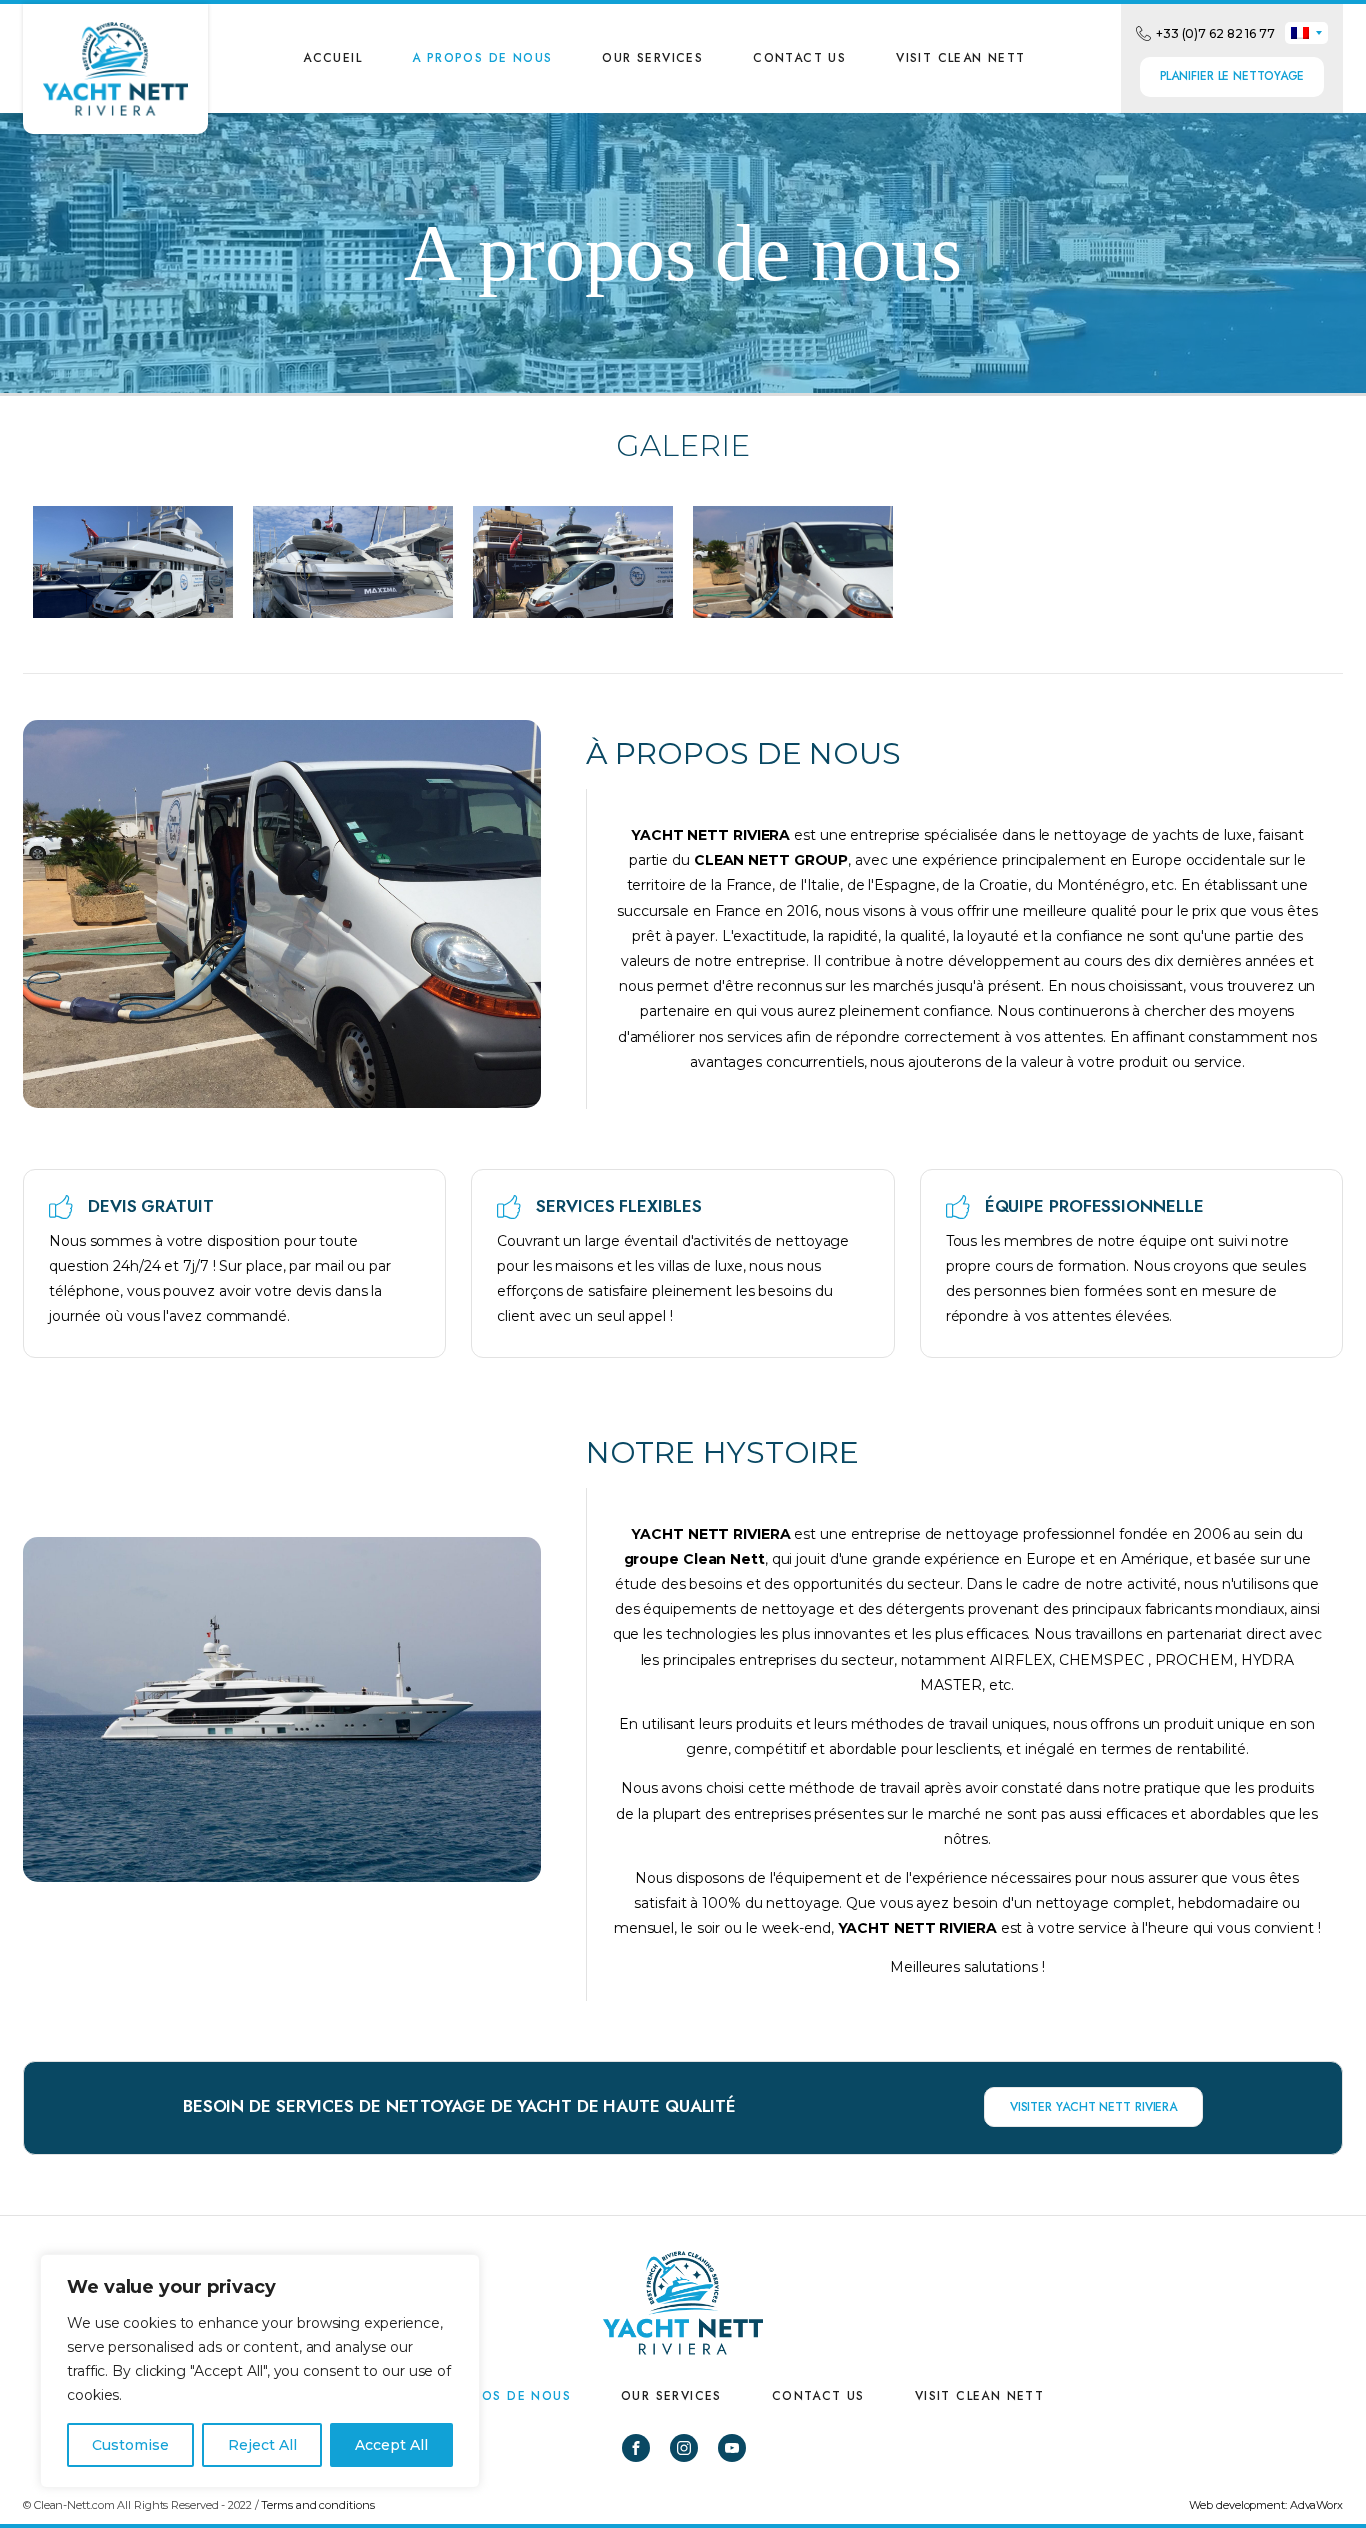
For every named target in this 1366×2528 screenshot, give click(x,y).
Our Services (652, 58)
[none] (1306, 33)
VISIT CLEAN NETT (960, 58)
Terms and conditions (317, 2505)
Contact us (799, 58)
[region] (260, 2371)
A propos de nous (482, 58)
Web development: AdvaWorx (1266, 2505)
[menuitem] (1306, 33)
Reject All (262, 2445)
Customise (130, 2445)
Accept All (391, 2445)
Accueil (332, 58)
